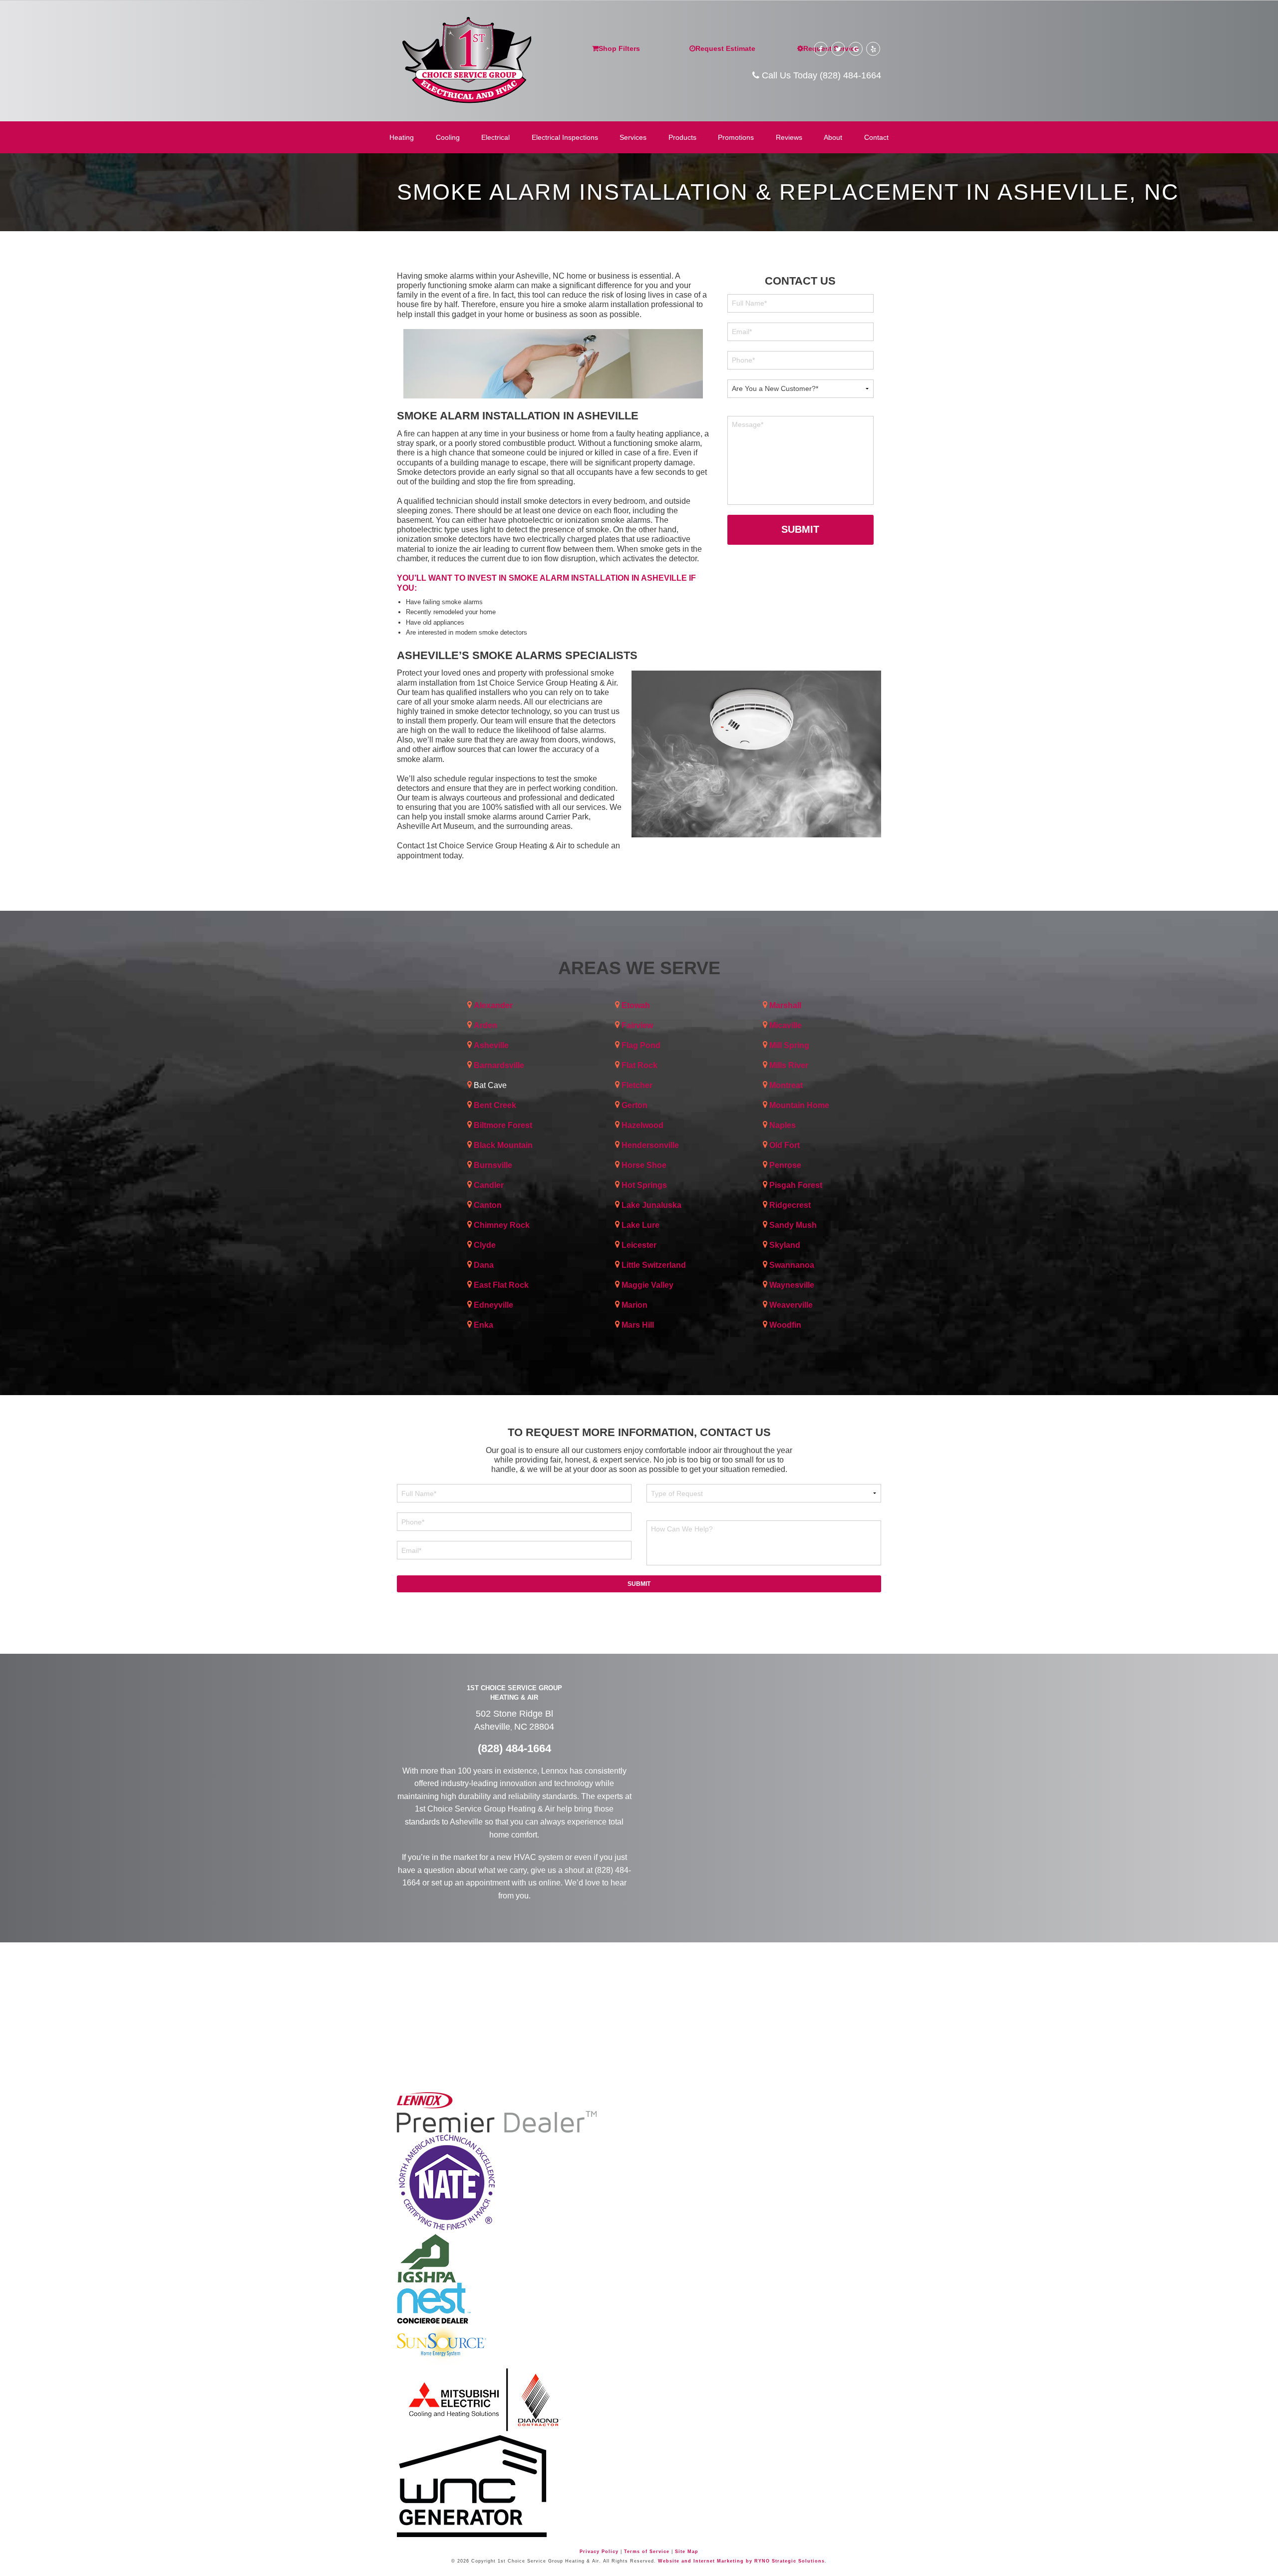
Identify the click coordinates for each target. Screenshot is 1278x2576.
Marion (635, 1305)
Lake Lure (640, 1225)
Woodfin (785, 1325)
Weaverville (791, 1305)
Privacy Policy (599, 2552)
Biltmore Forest (503, 1125)
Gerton (635, 1105)
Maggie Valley (647, 1285)
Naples (783, 1125)
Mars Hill (638, 1325)
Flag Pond (641, 1045)
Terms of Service (647, 2552)
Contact (876, 137)
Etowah (636, 1005)
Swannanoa (792, 1265)
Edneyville (493, 1305)
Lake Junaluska (651, 1205)
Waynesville (792, 1285)
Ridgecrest (790, 1205)
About (833, 137)
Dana (484, 1265)
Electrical (495, 137)
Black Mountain (503, 1145)
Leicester (639, 1245)
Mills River (789, 1065)
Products (682, 137)
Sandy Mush (793, 1225)
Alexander (493, 1005)
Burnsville (493, 1165)
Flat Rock (639, 1065)
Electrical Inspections (565, 137)
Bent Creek (495, 1105)
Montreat (786, 1085)
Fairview (637, 1025)
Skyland (785, 1245)
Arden (485, 1025)
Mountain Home (799, 1105)
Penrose (785, 1165)
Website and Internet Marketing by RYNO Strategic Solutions (741, 2561)
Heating (402, 137)
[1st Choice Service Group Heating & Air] (466, 58)
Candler (489, 1185)
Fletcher (637, 1085)
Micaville (786, 1025)
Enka (483, 1325)
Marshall (785, 1005)
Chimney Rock (502, 1225)
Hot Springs (644, 1185)
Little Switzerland (654, 1265)
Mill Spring (789, 1045)
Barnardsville (499, 1065)
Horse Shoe (644, 1165)
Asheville (491, 1045)
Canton (488, 1205)
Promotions (736, 137)
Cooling (448, 137)
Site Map (687, 2552)
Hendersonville (650, 1145)
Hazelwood (642, 1125)
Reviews (789, 137)
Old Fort (785, 1145)
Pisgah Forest (796, 1185)
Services (633, 137)
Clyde (485, 1245)
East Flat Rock (501, 1285)
